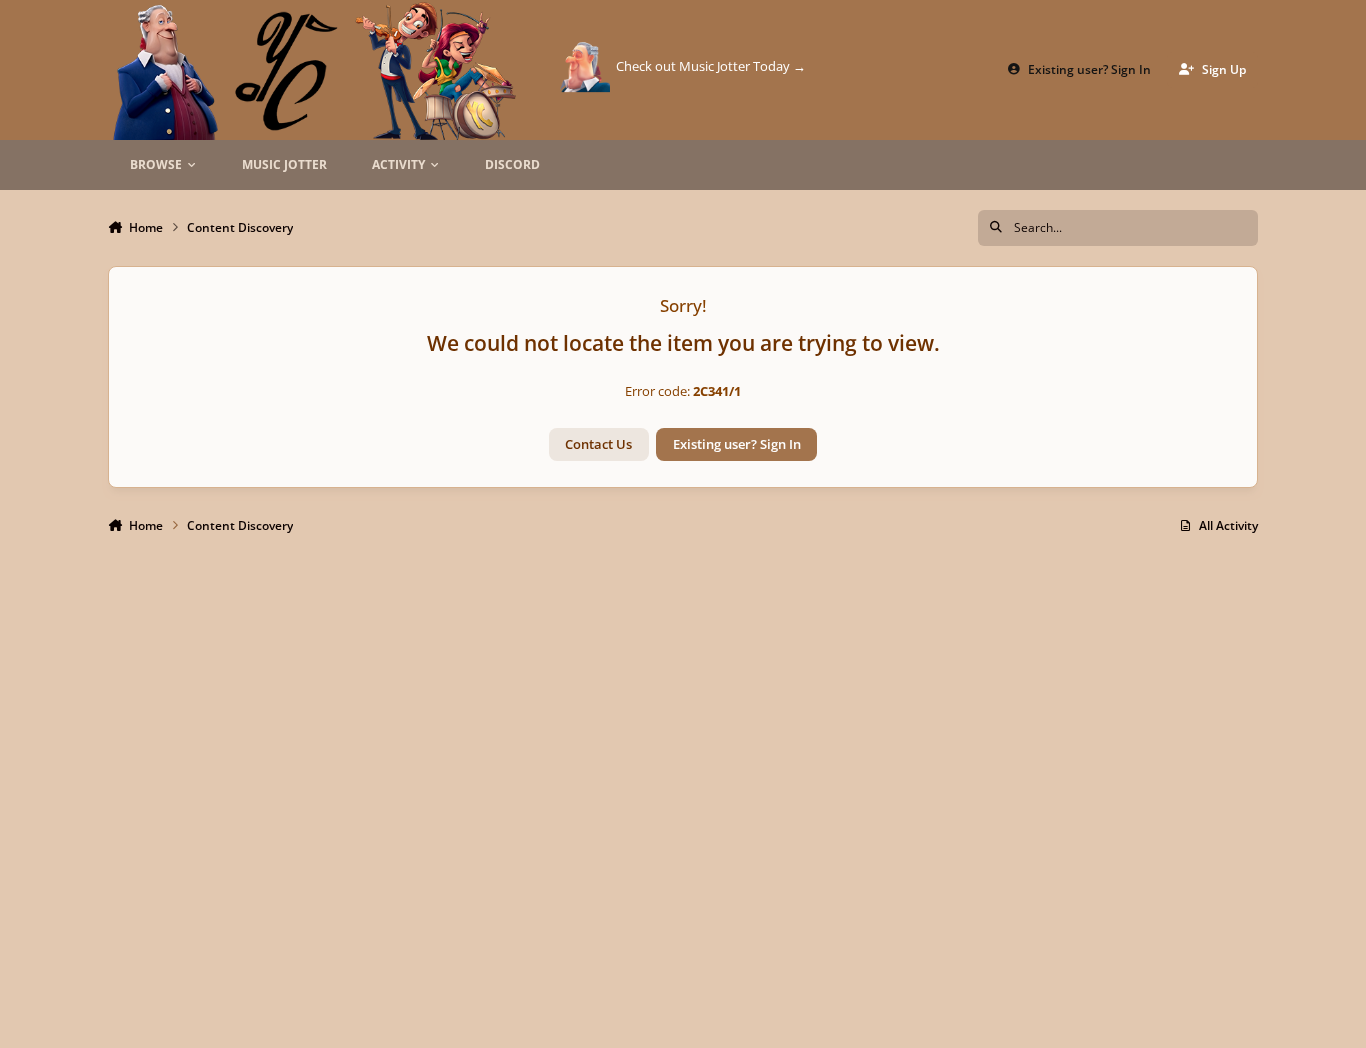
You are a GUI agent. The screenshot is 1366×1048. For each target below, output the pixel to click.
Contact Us (598, 444)
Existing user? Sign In (737, 444)
